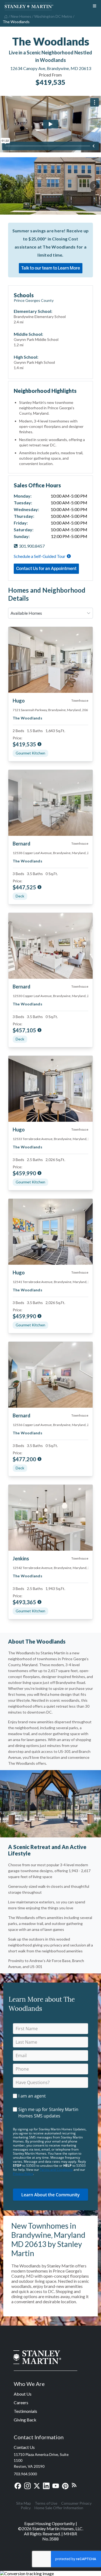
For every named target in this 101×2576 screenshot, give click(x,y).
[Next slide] (95, 186)
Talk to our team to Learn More (51, 268)
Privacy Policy (23, 2174)
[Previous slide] (6, 186)
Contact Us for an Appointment (46, 568)
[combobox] (50, 613)
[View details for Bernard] (50, 803)
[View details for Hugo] (50, 660)
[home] (5, 16)
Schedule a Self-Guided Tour (40, 556)
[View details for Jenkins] (50, 1518)
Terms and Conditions (56, 2170)
